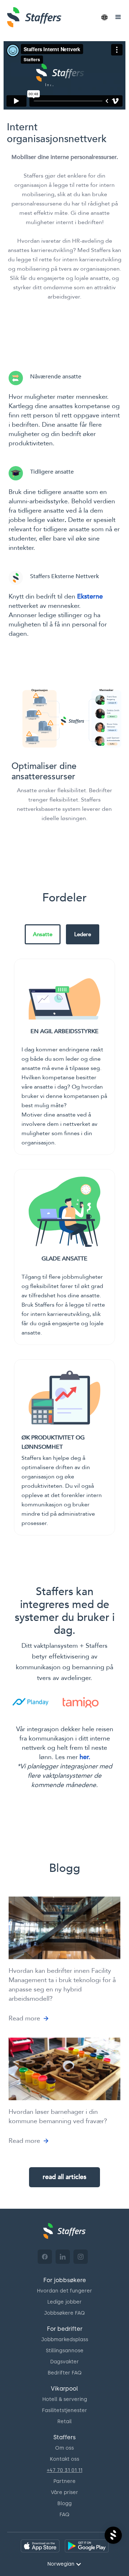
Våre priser (64, 2492)
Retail (64, 2422)
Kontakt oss (64, 2459)
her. (85, 1757)
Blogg (64, 2504)
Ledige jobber (64, 2302)
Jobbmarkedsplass (65, 2340)
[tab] (43, 934)
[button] (104, 17)
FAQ (64, 2515)
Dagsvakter (64, 2362)
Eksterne (90, 597)
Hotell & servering (65, 2399)
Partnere (64, 2481)
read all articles (64, 2177)
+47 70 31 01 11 (65, 2470)
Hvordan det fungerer (64, 2291)
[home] (48, 17)
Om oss (64, 2448)
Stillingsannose (65, 2351)
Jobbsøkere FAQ (64, 2313)
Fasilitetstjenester (64, 2410)
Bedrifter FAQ (65, 2373)
